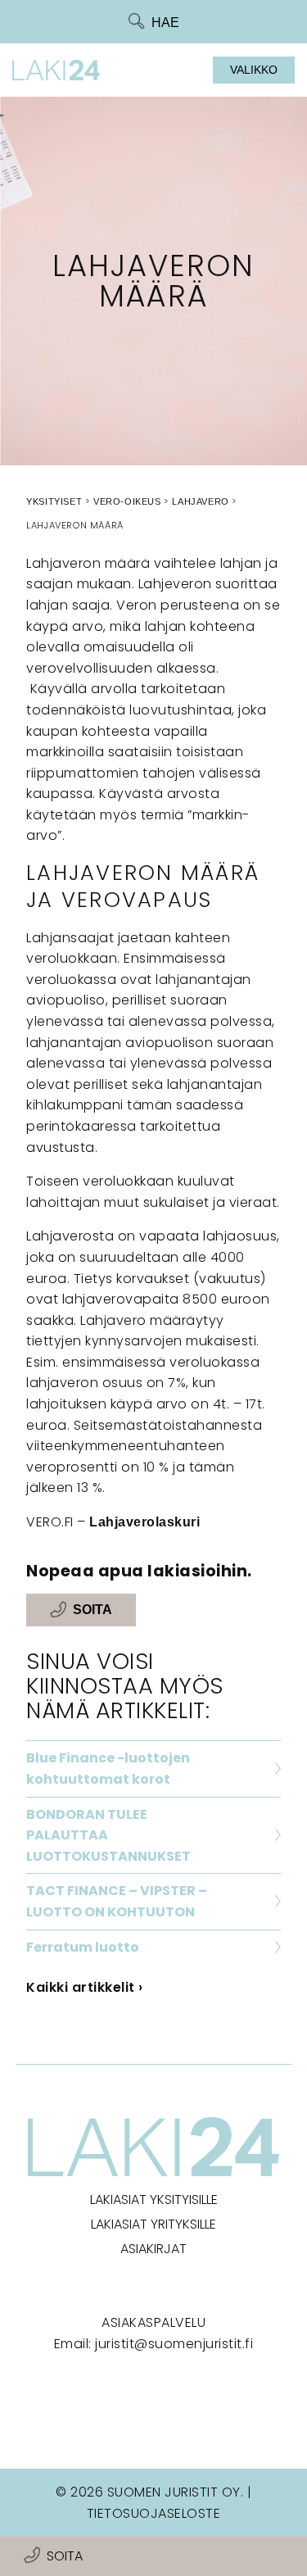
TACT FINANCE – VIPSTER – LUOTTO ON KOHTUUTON (117, 1901)
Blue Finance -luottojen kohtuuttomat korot (108, 1769)
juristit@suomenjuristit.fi (174, 2344)
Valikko (254, 70)
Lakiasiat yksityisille (154, 2200)
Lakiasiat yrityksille (153, 2224)
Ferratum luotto (83, 1947)
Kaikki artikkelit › (85, 1987)
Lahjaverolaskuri (144, 1522)
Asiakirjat (153, 2249)
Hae (165, 23)
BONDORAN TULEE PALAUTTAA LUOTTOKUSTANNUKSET (108, 1835)
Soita (65, 2556)
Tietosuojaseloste (154, 2513)
